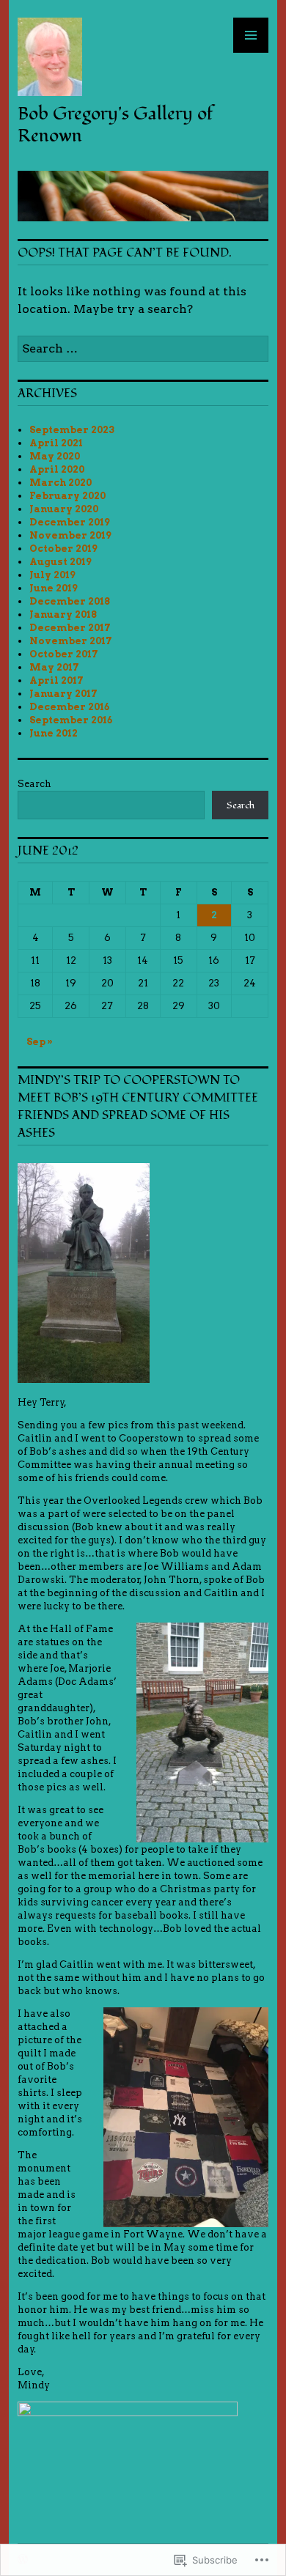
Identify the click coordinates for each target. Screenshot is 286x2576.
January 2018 (63, 615)
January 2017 (63, 694)
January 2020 (64, 509)
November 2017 (71, 641)
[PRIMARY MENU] (251, 35)
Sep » (40, 1042)
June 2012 (54, 733)
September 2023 (72, 430)
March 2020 (60, 483)
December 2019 (70, 522)
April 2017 (56, 680)
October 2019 (63, 549)
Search (34, 784)
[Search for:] (143, 348)
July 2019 (52, 575)
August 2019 (60, 562)
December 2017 (70, 628)
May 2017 (54, 667)
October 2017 (64, 654)
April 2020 (57, 469)
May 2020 (55, 456)
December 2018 (70, 601)
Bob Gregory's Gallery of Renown (115, 125)
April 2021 (56, 443)
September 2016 (71, 720)
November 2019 (70, 535)
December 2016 (69, 707)
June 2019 (54, 588)
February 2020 (67, 496)
